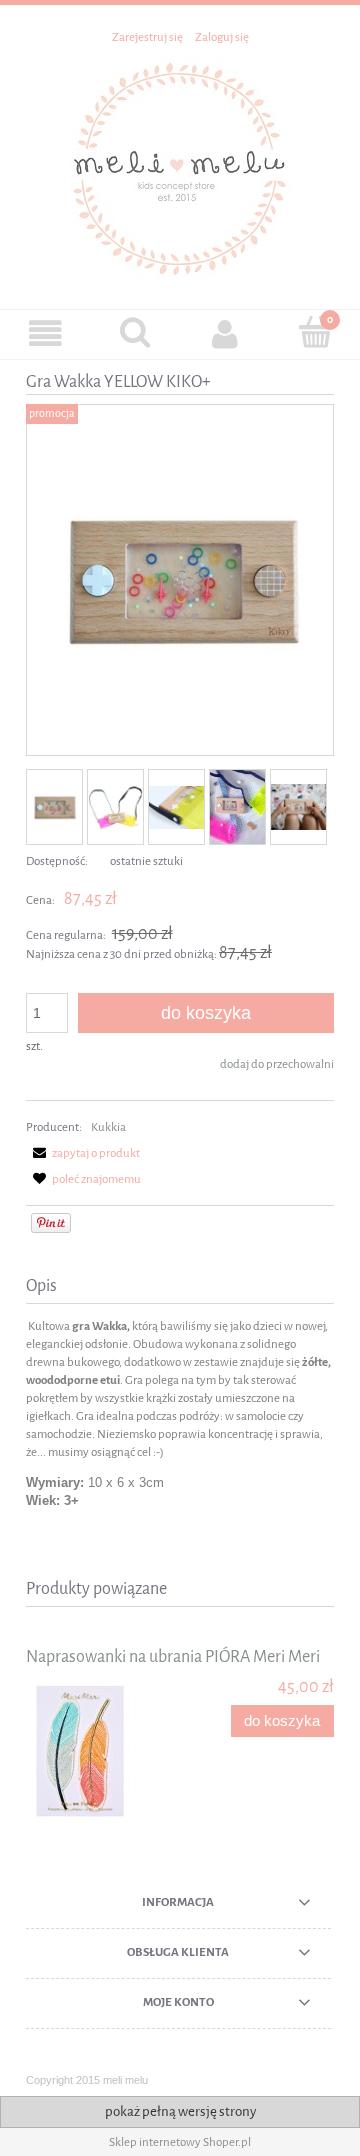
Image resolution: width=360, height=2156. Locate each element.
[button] (45, 333)
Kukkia (108, 1127)
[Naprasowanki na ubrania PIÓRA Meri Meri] (103, 1751)
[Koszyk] (315, 332)
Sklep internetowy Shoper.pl (180, 2142)
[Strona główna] (180, 167)
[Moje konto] (225, 333)
